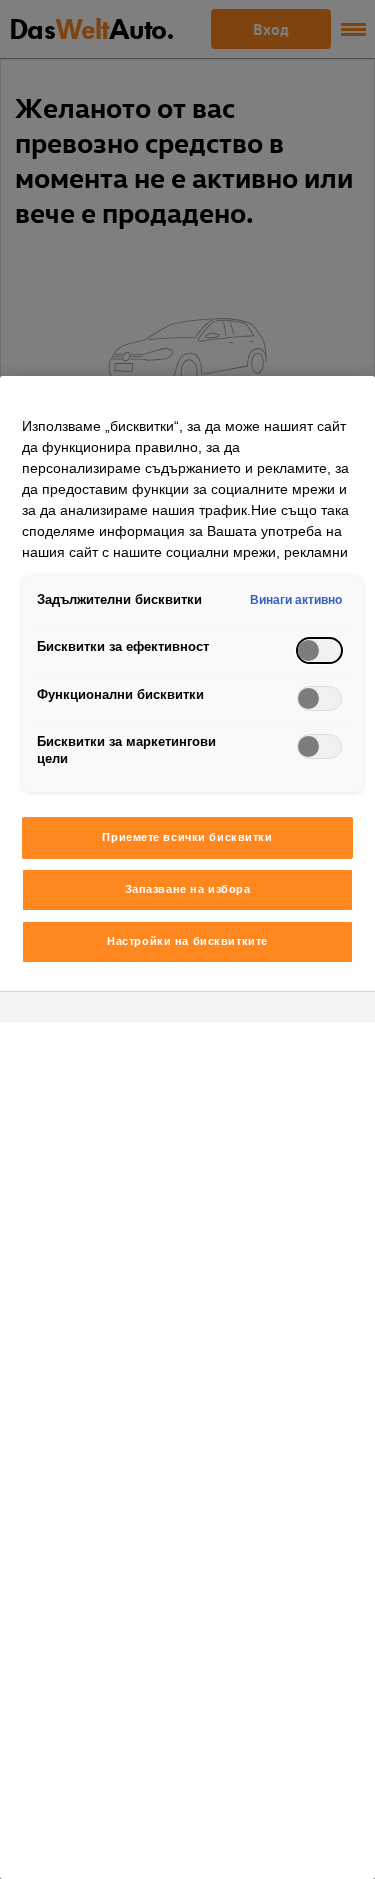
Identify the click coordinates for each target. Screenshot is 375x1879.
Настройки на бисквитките (187, 941)
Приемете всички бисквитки (187, 837)
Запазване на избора (188, 889)
